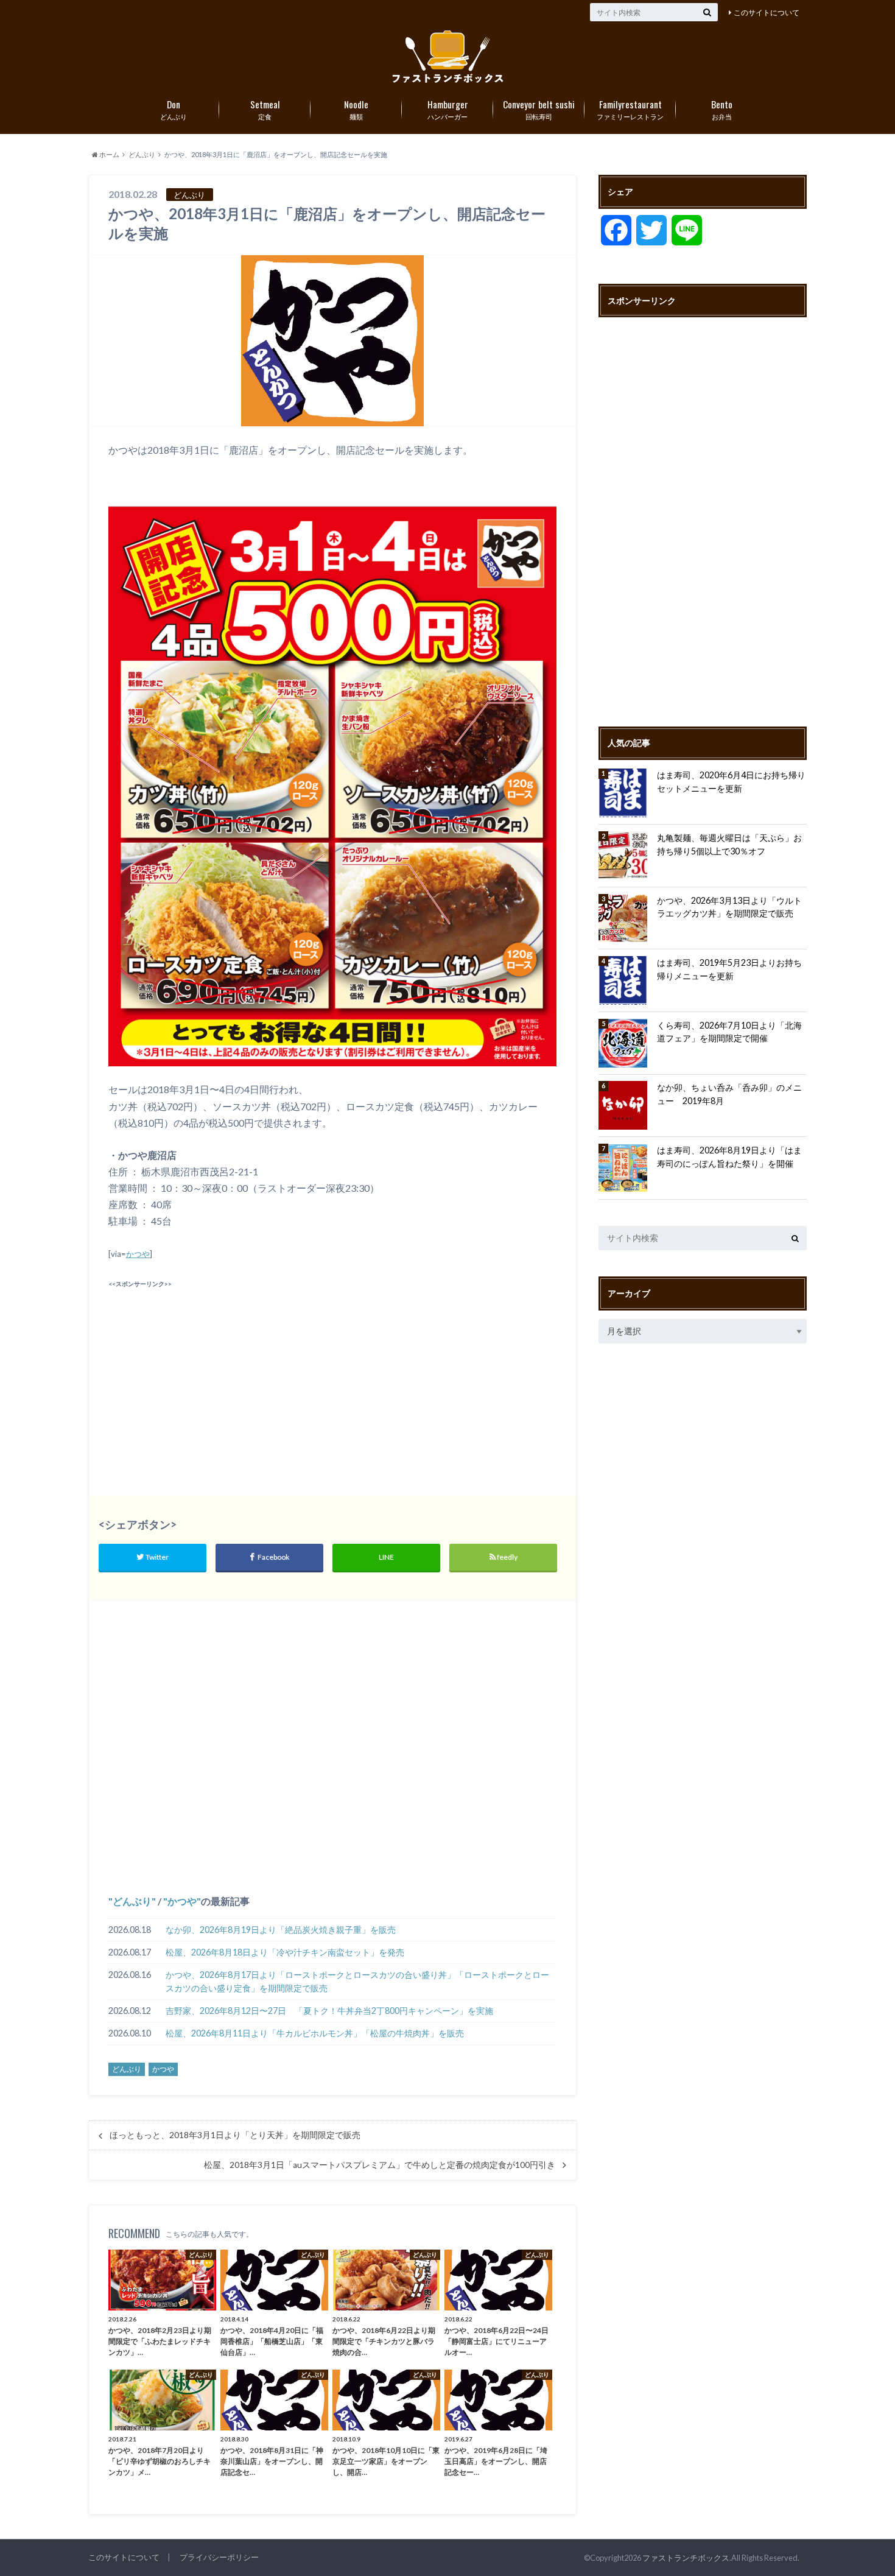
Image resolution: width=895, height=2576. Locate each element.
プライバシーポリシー (219, 2557)
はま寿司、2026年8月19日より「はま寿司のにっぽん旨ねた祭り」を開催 (729, 1157)
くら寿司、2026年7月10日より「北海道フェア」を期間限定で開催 (729, 1032)
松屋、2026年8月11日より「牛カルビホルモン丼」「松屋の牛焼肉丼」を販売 (315, 2033)
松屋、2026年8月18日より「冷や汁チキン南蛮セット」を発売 (285, 1952)
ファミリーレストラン (630, 109)
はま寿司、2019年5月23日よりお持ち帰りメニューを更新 (729, 969)
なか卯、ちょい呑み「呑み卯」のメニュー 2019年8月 (729, 1094)
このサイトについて (767, 12)
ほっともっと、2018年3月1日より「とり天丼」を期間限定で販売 (235, 2135)
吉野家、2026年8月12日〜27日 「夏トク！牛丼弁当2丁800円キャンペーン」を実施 (329, 2011)
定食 (265, 109)
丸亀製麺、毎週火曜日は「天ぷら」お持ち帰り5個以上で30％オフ (729, 844)
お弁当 (722, 109)
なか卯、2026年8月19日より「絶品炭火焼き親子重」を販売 (281, 1930)
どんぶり (174, 109)
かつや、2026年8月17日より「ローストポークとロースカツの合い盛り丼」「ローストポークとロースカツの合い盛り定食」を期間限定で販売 (357, 1981)
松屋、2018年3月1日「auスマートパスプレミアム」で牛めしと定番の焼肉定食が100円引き (380, 2165)
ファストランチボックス (686, 2558)
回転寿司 (539, 109)
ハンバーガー (448, 109)
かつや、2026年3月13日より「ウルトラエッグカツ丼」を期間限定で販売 (729, 907)
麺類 (356, 109)
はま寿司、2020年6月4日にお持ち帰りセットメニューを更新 (731, 782)
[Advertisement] (217, 1377)
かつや (138, 1254)
